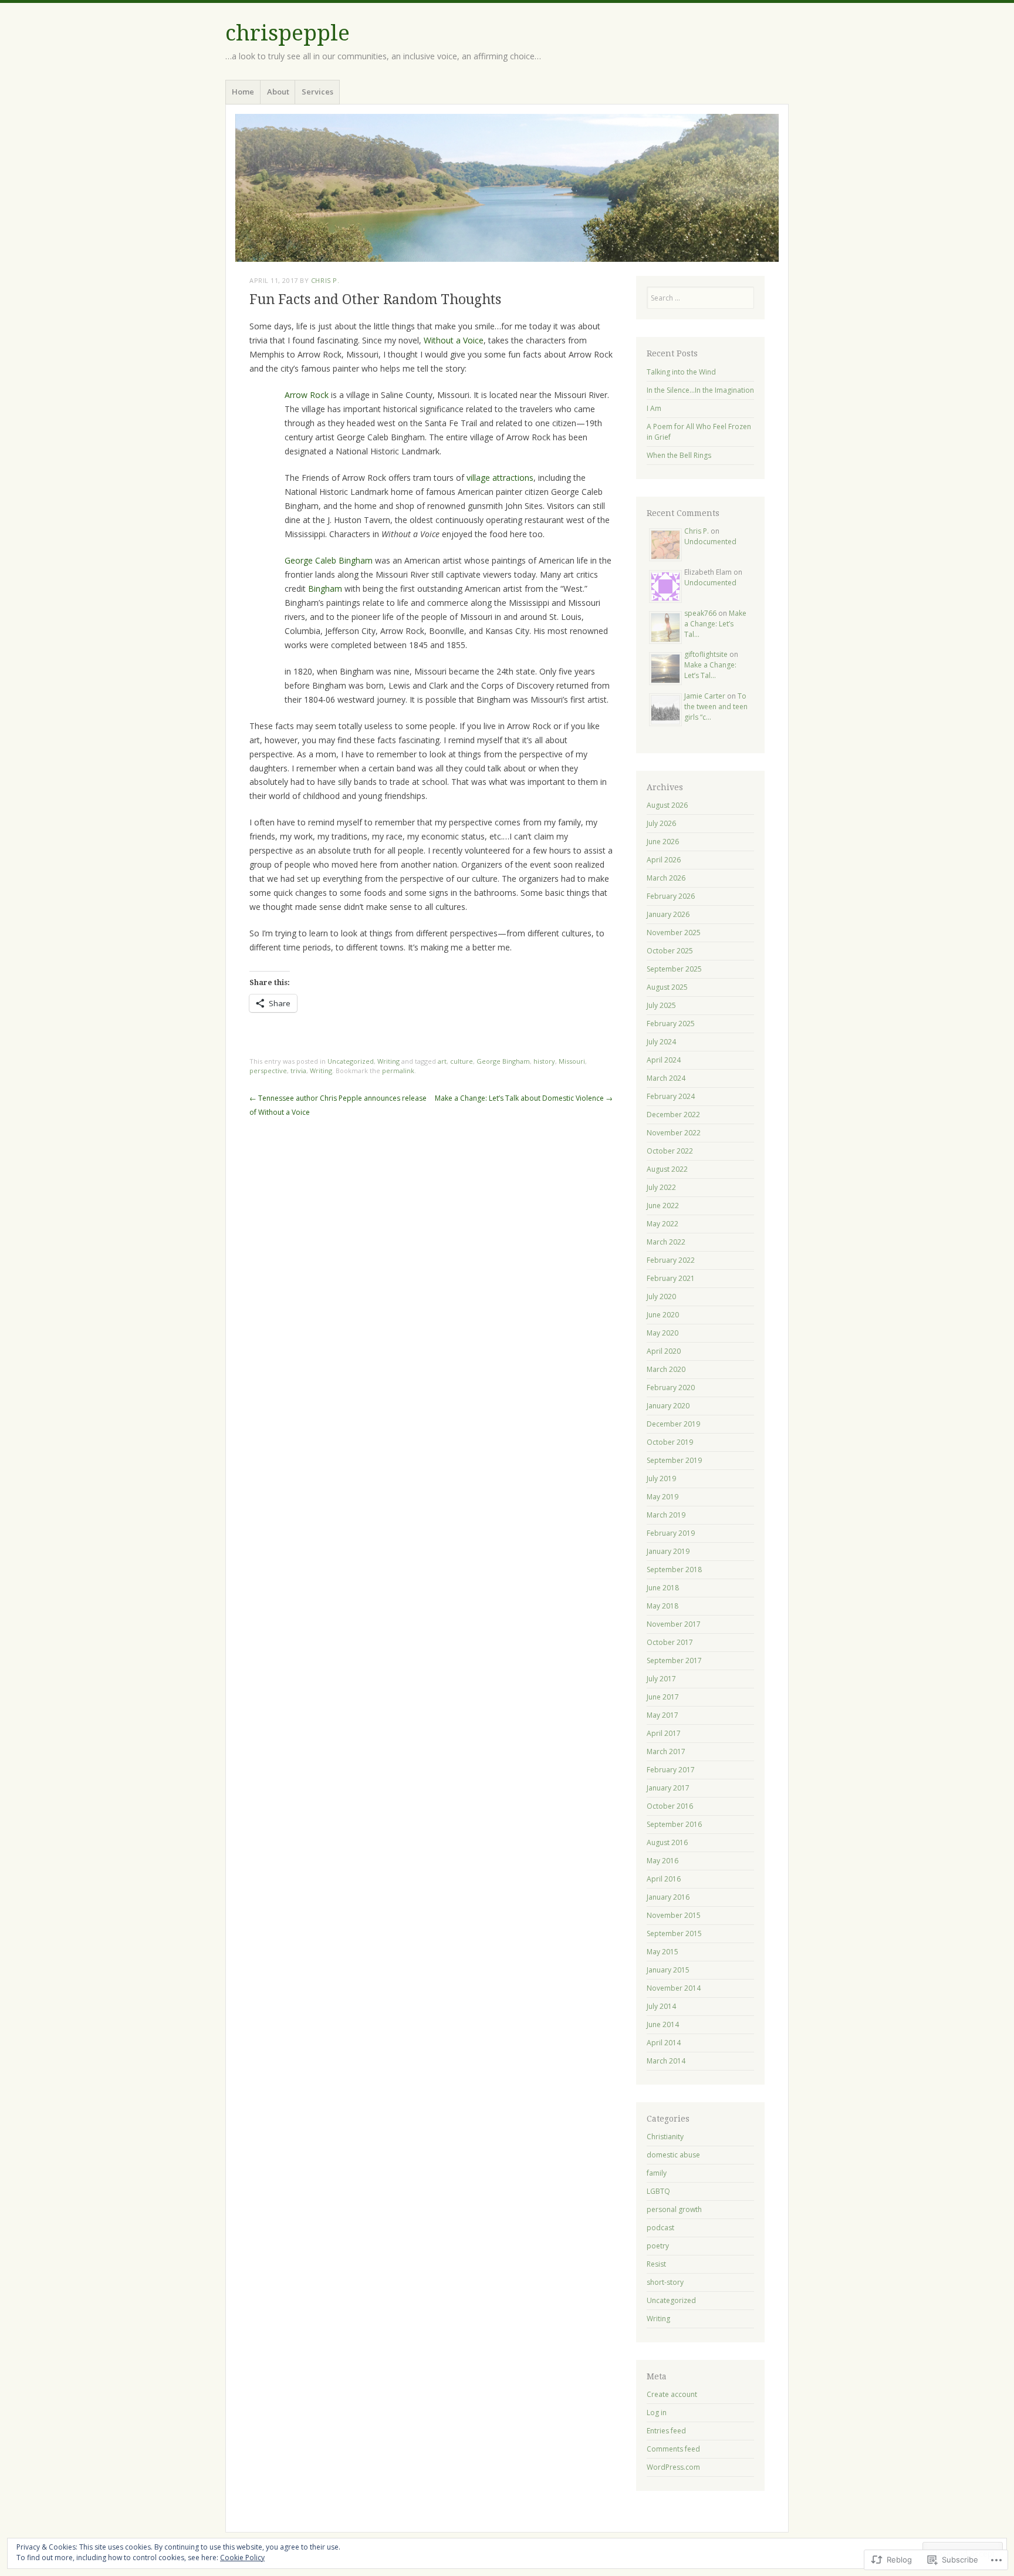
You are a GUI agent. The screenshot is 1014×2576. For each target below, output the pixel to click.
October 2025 (670, 951)
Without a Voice (454, 340)
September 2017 (674, 1660)
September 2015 (674, 1933)
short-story (665, 2282)
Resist (656, 2264)
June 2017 (663, 1697)
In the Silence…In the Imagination (700, 390)
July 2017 (661, 1679)
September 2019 (674, 1460)
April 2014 (664, 2043)
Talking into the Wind (681, 372)
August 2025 (667, 987)
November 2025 (674, 933)
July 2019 (661, 1478)
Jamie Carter (705, 696)
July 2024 (661, 1042)
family (657, 2173)
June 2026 (663, 842)
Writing (388, 1061)
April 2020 (664, 1351)
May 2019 (663, 1497)
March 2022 (666, 1242)
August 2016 (667, 1842)
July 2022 (661, 1187)
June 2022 (663, 1206)
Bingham (325, 589)
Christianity (665, 2137)
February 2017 (671, 1770)
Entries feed (666, 2431)
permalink (398, 1070)
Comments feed (673, 2449)
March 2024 (666, 1078)
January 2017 (668, 1788)
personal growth (674, 2209)
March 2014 (666, 2061)
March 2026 (666, 878)
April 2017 (664, 1733)
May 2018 (663, 1606)
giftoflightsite (706, 654)
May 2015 (663, 1952)
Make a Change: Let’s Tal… (715, 624)
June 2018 (663, 1588)
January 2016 (668, 1897)
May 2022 (663, 1224)
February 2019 (671, 1533)
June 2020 (663, 1315)
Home (243, 92)
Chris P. (325, 280)
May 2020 (663, 1333)
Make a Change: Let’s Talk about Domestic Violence (524, 1098)
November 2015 (674, 1915)
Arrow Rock (307, 395)
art (442, 1061)
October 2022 (670, 1151)
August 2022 (667, 1169)
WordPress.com (673, 2467)
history (544, 1061)
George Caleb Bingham (329, 560)
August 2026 (667, 805)
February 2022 (671, 1260)
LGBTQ (658, 2191)
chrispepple (288, 33)
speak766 (700, 613)
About (278, 92)
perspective (268, 1070)
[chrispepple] (507, 188)
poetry (658, 2246)
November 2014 (674, 1988)
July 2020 (661, 1297)
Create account (672, 2394)
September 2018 (674, 1569)
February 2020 (671, 1388)
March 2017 (666, 1751)
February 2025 (671, 1024)
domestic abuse (673, 2155)
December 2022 (673, 1115)
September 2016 (674, 1824)
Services (317, 92)
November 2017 (674, 1624)
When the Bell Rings (679, 455)
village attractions (500, 478)
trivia (298, 1070)
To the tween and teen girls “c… (716, 707)
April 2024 (664, 1060)
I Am (654, 408)
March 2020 (666, 1369)
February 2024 (671, 1096)
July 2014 (661, 2006)
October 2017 (670, 1642)
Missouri (572, 1061)
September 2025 (674, 969)
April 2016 (664, 1879)
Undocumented (710, 542)
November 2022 (674, 1133)
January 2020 (668, 1406)
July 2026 (661, 823)
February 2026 (671, 896)
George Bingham (503, 1061)
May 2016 (663, 1861)
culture (462, 1061)
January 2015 (668, 1970)
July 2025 (661, 1005)
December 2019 (673, 1424)
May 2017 (663, 1715)
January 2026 (668, 914)
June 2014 (663, 2024)
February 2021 (671, 1278)
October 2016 (670, 1806)
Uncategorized (351, 1061)
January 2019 (668, 1551)
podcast (660, 2228)
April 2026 (664, 860)
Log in (657, 2413)
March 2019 (666, 1515)
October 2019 (670, 1442)
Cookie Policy (242, 2558)
